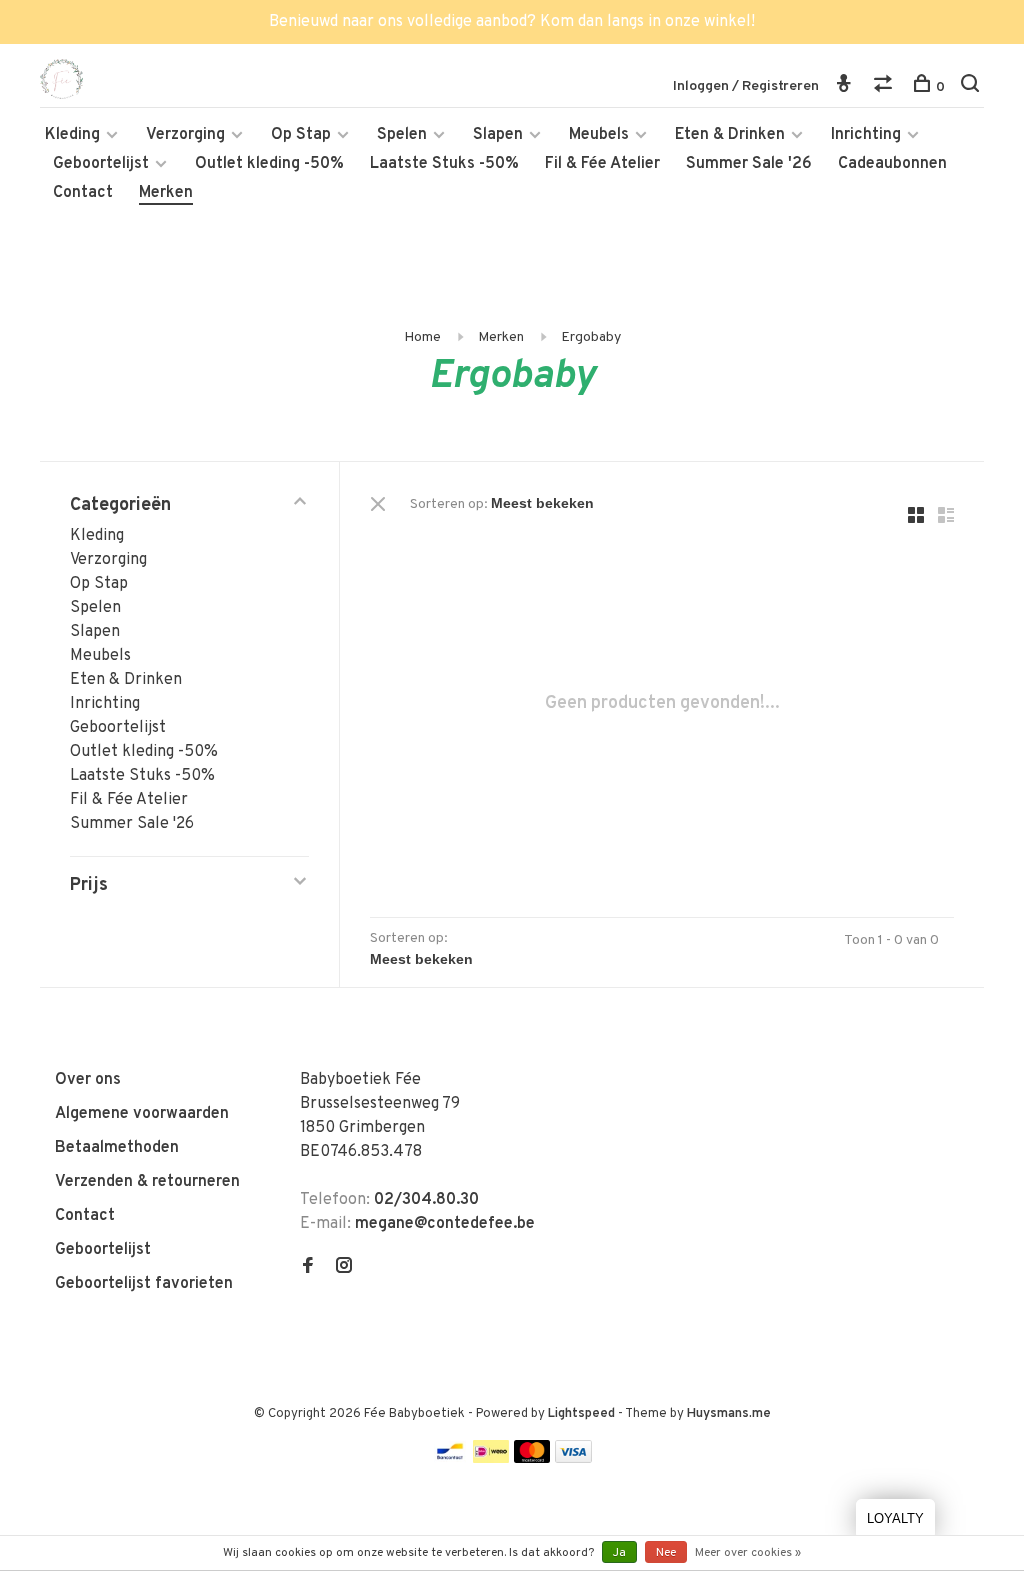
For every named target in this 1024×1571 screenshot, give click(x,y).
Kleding (72, 135)
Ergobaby (591, 337)
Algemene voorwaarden (142, 1114)
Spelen (402, 135)
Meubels (599, 135)
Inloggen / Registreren (746, 86)
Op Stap (301, 135)
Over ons (88, 1080)
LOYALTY (895, 1518)
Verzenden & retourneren (147, 1182)
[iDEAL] (491, 1459)
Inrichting (866, 135)
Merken (166, 193)
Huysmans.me (729, 1414)
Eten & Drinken (730, 135)
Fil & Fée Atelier (602, 164)
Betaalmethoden (117, 1148)
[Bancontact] (450, 1459)
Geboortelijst (101, 164)
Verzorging (185, 135)
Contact (83, 193)
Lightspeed (581, 1414)
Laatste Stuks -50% (444, 164)
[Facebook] (308, 1268)
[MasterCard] (532, 1459)
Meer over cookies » (748, 1553)
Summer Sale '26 (749, 164)
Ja (619, 1553)
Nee (666, 1553)
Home (422, 337)
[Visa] (573, 1459)
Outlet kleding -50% (269, 164)
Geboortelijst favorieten (144, 1284)
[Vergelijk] (885, 87)
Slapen (498, 135)
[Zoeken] (972, 87)
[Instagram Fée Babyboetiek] (344, 1268)
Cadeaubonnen (892, 164)
